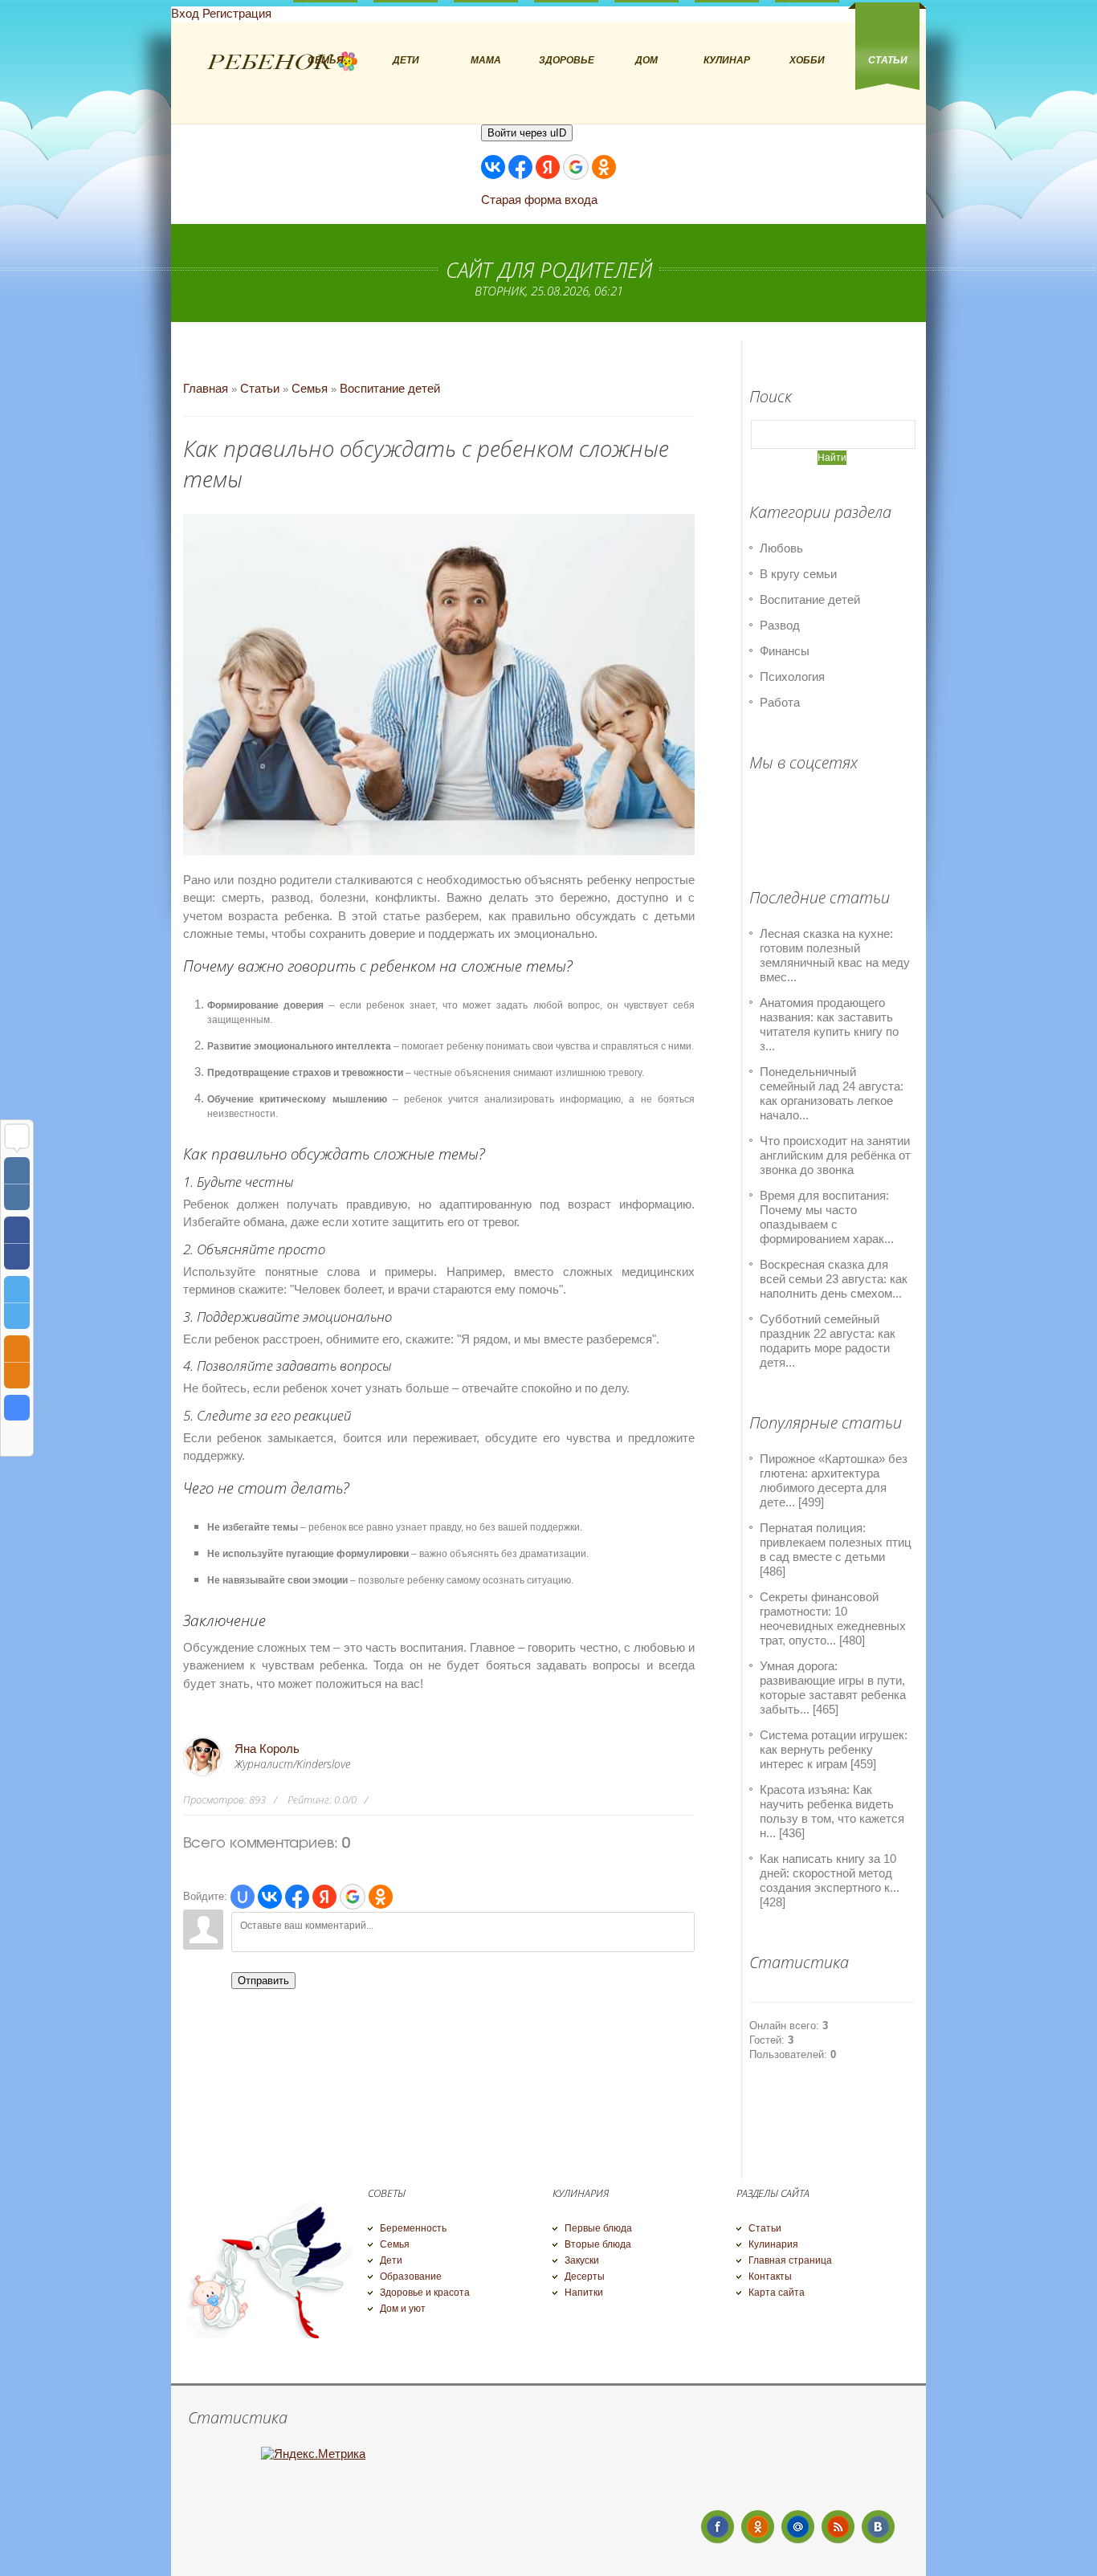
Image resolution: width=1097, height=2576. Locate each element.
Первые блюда (598, 2228)
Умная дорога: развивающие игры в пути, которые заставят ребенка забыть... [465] (833, 1687)
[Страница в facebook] (718, 2527)
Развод (780, 625)
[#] (758, 2527)
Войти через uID (527, 133)
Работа (780, 702)
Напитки (584, 2293)
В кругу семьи (798, 574)
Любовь (781, 548)
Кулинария (773, 2244)
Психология (792, 677)
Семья (310, 388)
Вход (185, 13)
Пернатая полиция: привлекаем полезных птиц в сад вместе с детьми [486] (836, 1549)
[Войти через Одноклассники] (604, 167)
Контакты (770, 2276)
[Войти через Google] (576, 167)
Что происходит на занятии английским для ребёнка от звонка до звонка (835, 1155)
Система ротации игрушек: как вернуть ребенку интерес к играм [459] (834, 1749)
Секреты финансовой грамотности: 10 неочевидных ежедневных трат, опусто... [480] (833, 1618)
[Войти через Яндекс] (548, 167)
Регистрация (237, 13)
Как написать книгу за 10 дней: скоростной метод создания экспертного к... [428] (830, 1880)
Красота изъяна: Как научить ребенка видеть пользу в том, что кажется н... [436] (832, 1811)
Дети (391, 2260)
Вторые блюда (598, 2244)
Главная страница (790, 2260)
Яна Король (267, 1749)
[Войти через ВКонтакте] (493, 167)
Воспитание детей (390, 388)
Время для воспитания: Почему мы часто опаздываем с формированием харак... (827, 1217)
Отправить (263, 1981)
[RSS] (838, 2527)
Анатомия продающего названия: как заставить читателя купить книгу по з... (829, 1024)
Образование (411, 2276)
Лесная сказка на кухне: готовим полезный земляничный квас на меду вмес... (835, 955)
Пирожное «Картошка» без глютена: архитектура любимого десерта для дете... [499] (834, 1480)
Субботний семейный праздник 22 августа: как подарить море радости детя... (828, 1341)
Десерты (585, 2276)
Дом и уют (403, 2309)
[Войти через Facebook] (520, 167)
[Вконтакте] (878, 2527)
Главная (206, 388)
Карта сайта (777, 2293)
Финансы (785, 651)
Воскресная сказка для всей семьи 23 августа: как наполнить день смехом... (834, 1279)
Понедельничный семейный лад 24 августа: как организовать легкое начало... (832, 1093)
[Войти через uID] (243, 1897)
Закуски (582, 2260)
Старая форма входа (539, 200)
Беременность (413, 2228)
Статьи (260, 388)
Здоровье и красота (425, 2293)
